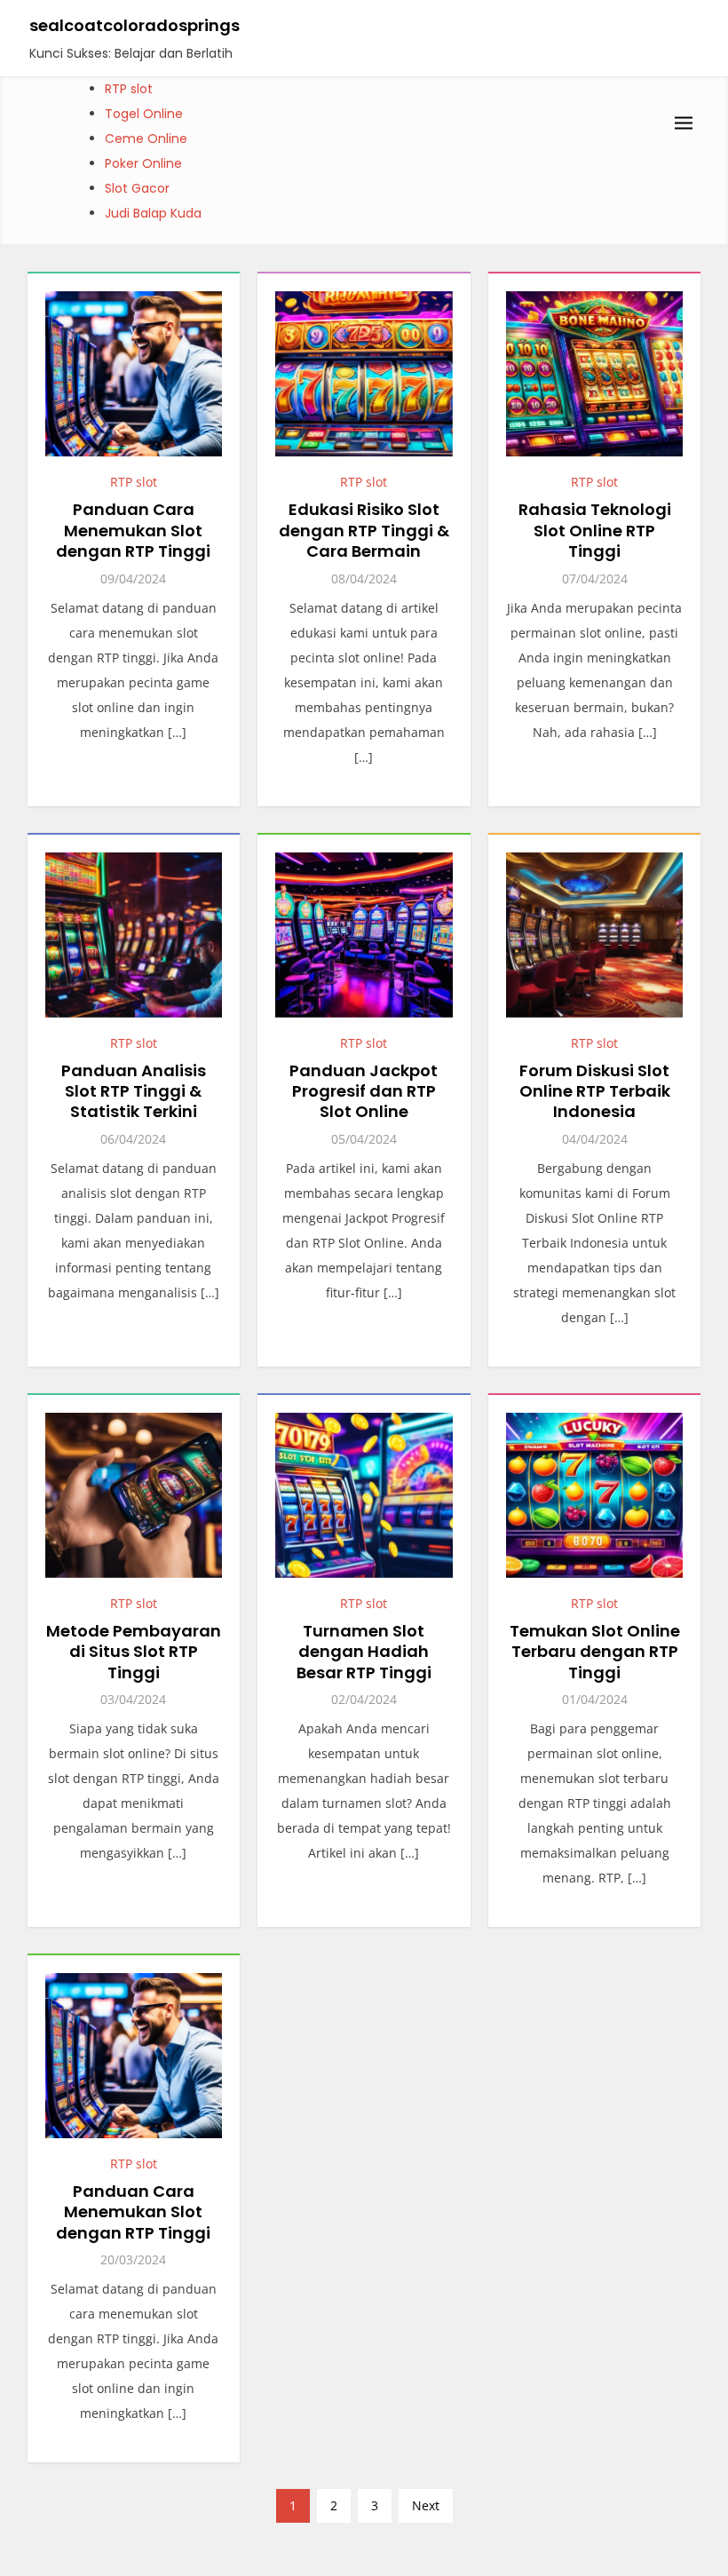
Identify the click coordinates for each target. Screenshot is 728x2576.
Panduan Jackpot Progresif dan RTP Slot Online (364, 1091)
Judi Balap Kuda (153, 213)
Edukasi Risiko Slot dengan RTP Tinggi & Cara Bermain (364, 530)
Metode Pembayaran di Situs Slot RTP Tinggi (134, 1652)
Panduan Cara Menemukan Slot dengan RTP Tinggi (133, 530)
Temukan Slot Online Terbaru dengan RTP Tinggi (595, 1652)
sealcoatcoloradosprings (135, 25)
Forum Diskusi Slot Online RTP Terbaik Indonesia (595, 1091)
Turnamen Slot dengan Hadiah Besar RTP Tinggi (364, 1652)
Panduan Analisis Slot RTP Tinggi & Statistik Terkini (134, 1091)
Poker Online (143, 163)
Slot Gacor (137, 188)
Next (426, 2505)
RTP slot (129, 89)
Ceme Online (146, 139)
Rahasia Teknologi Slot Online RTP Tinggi (595, 530)
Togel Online (144, 114)
